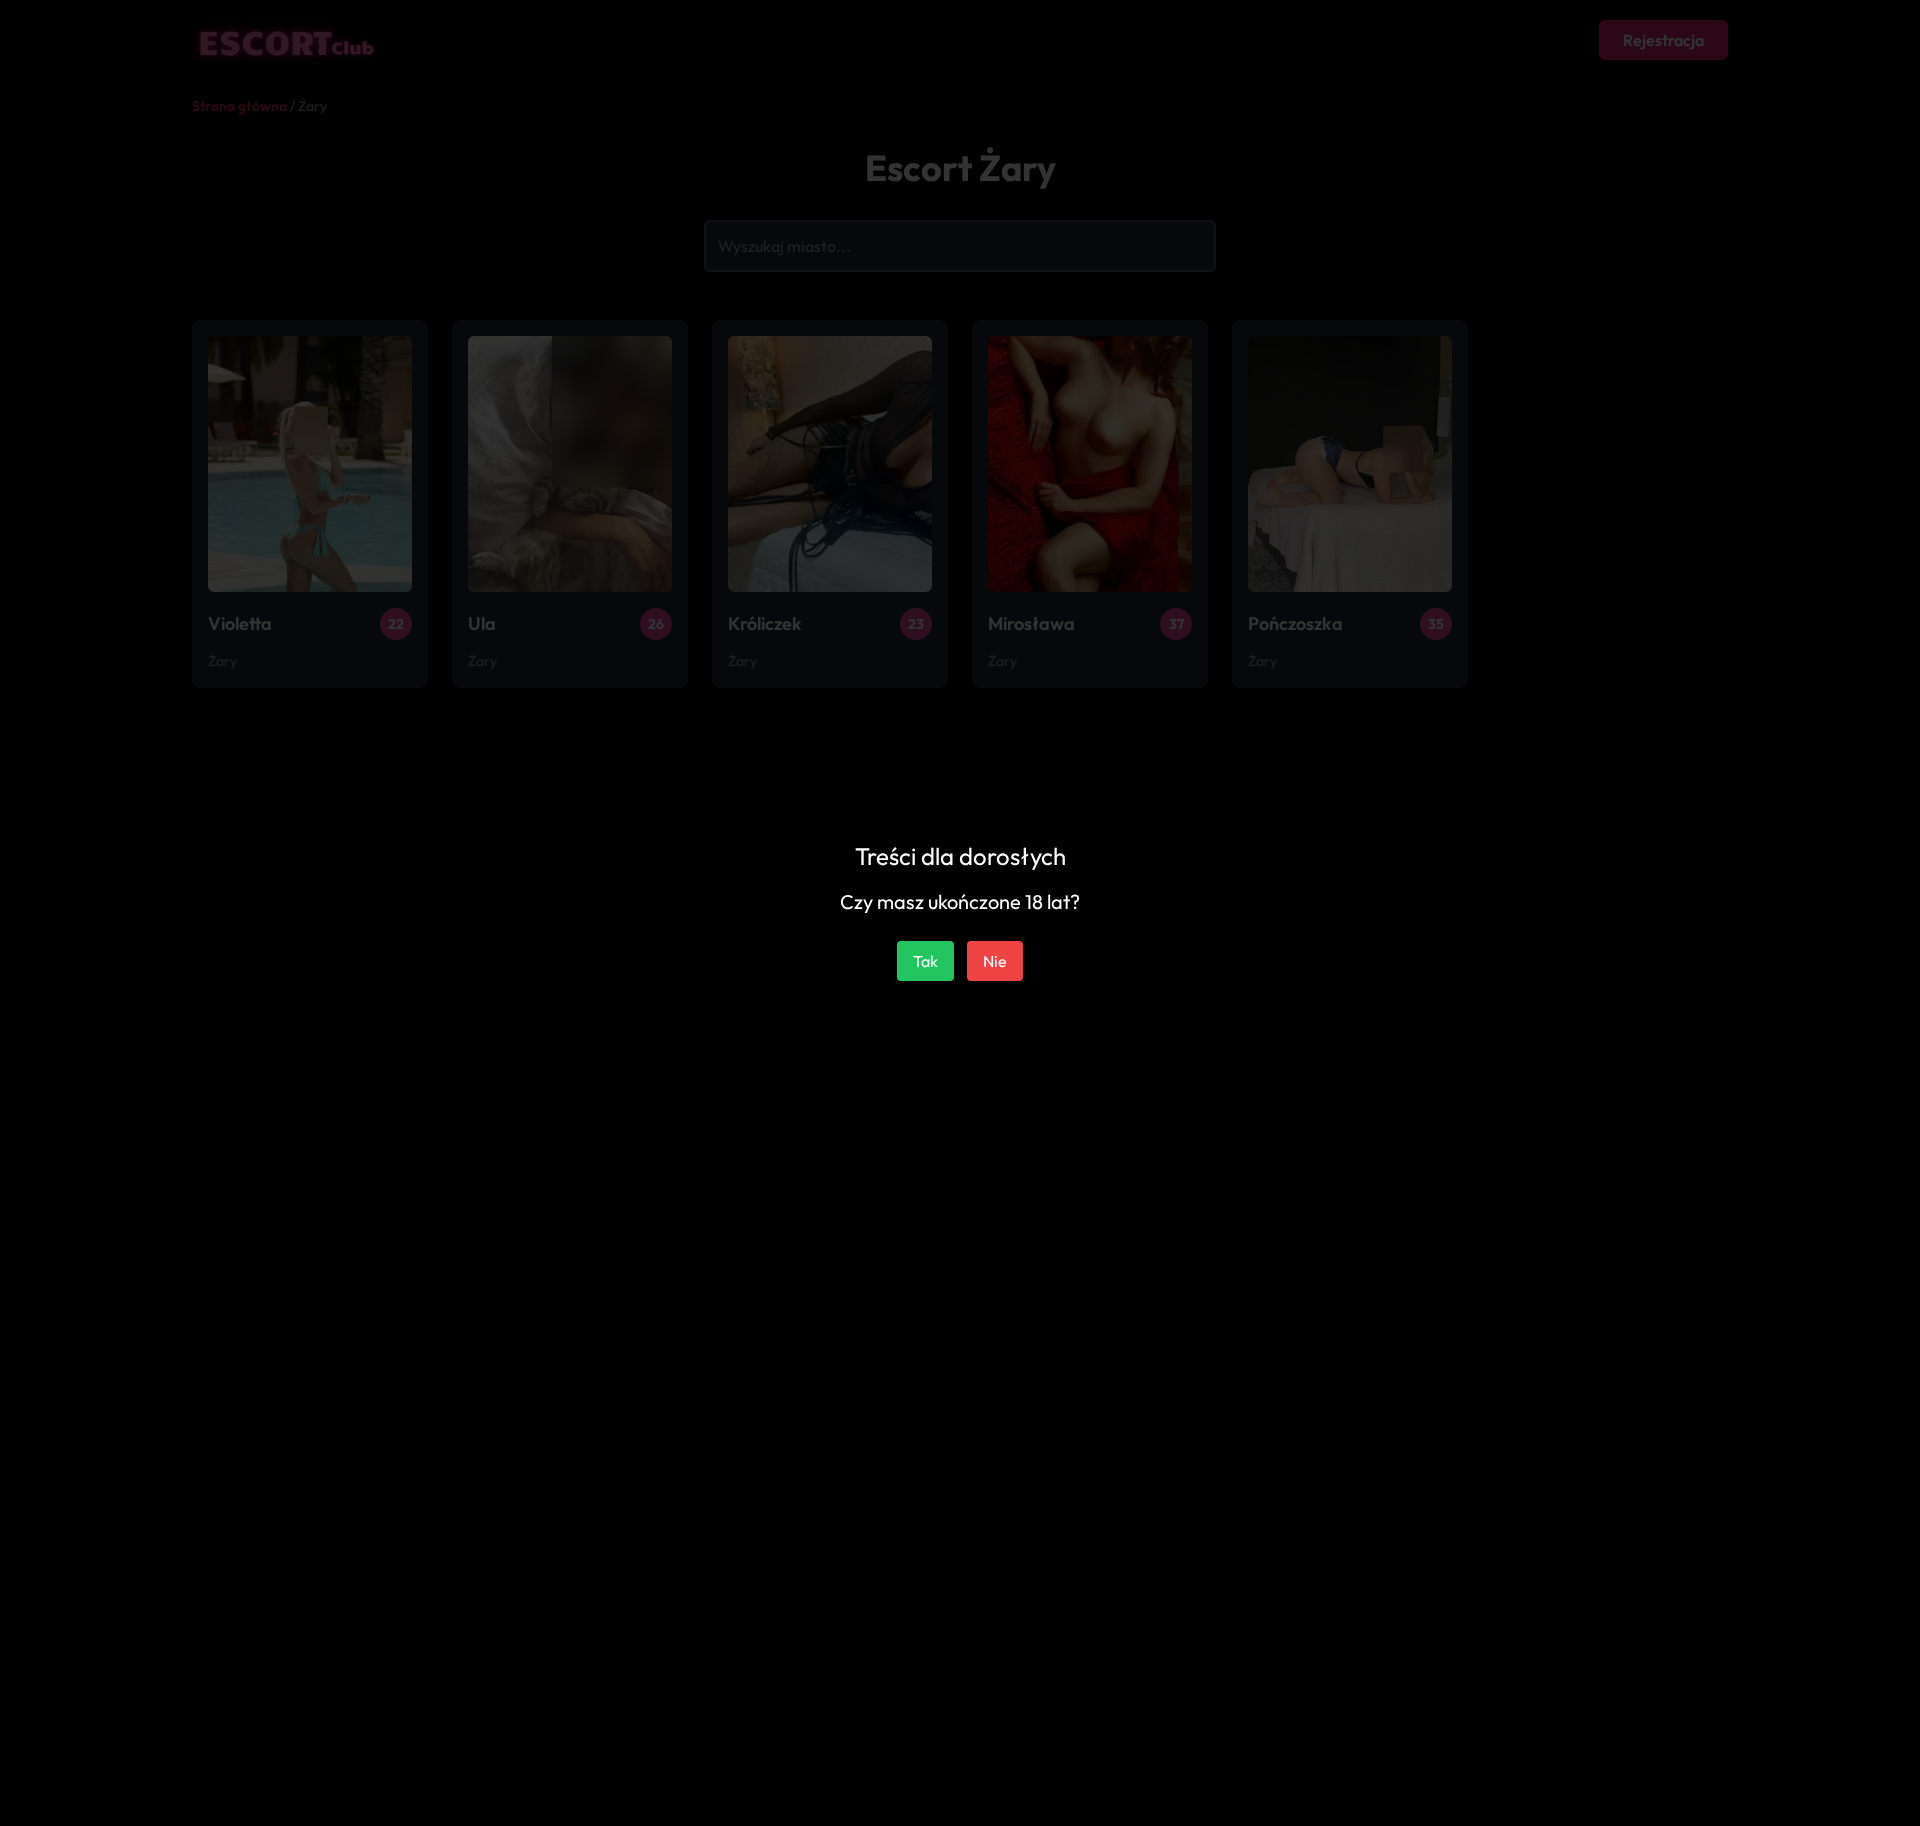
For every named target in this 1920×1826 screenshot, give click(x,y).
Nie (995, 961)
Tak (925, 961)
